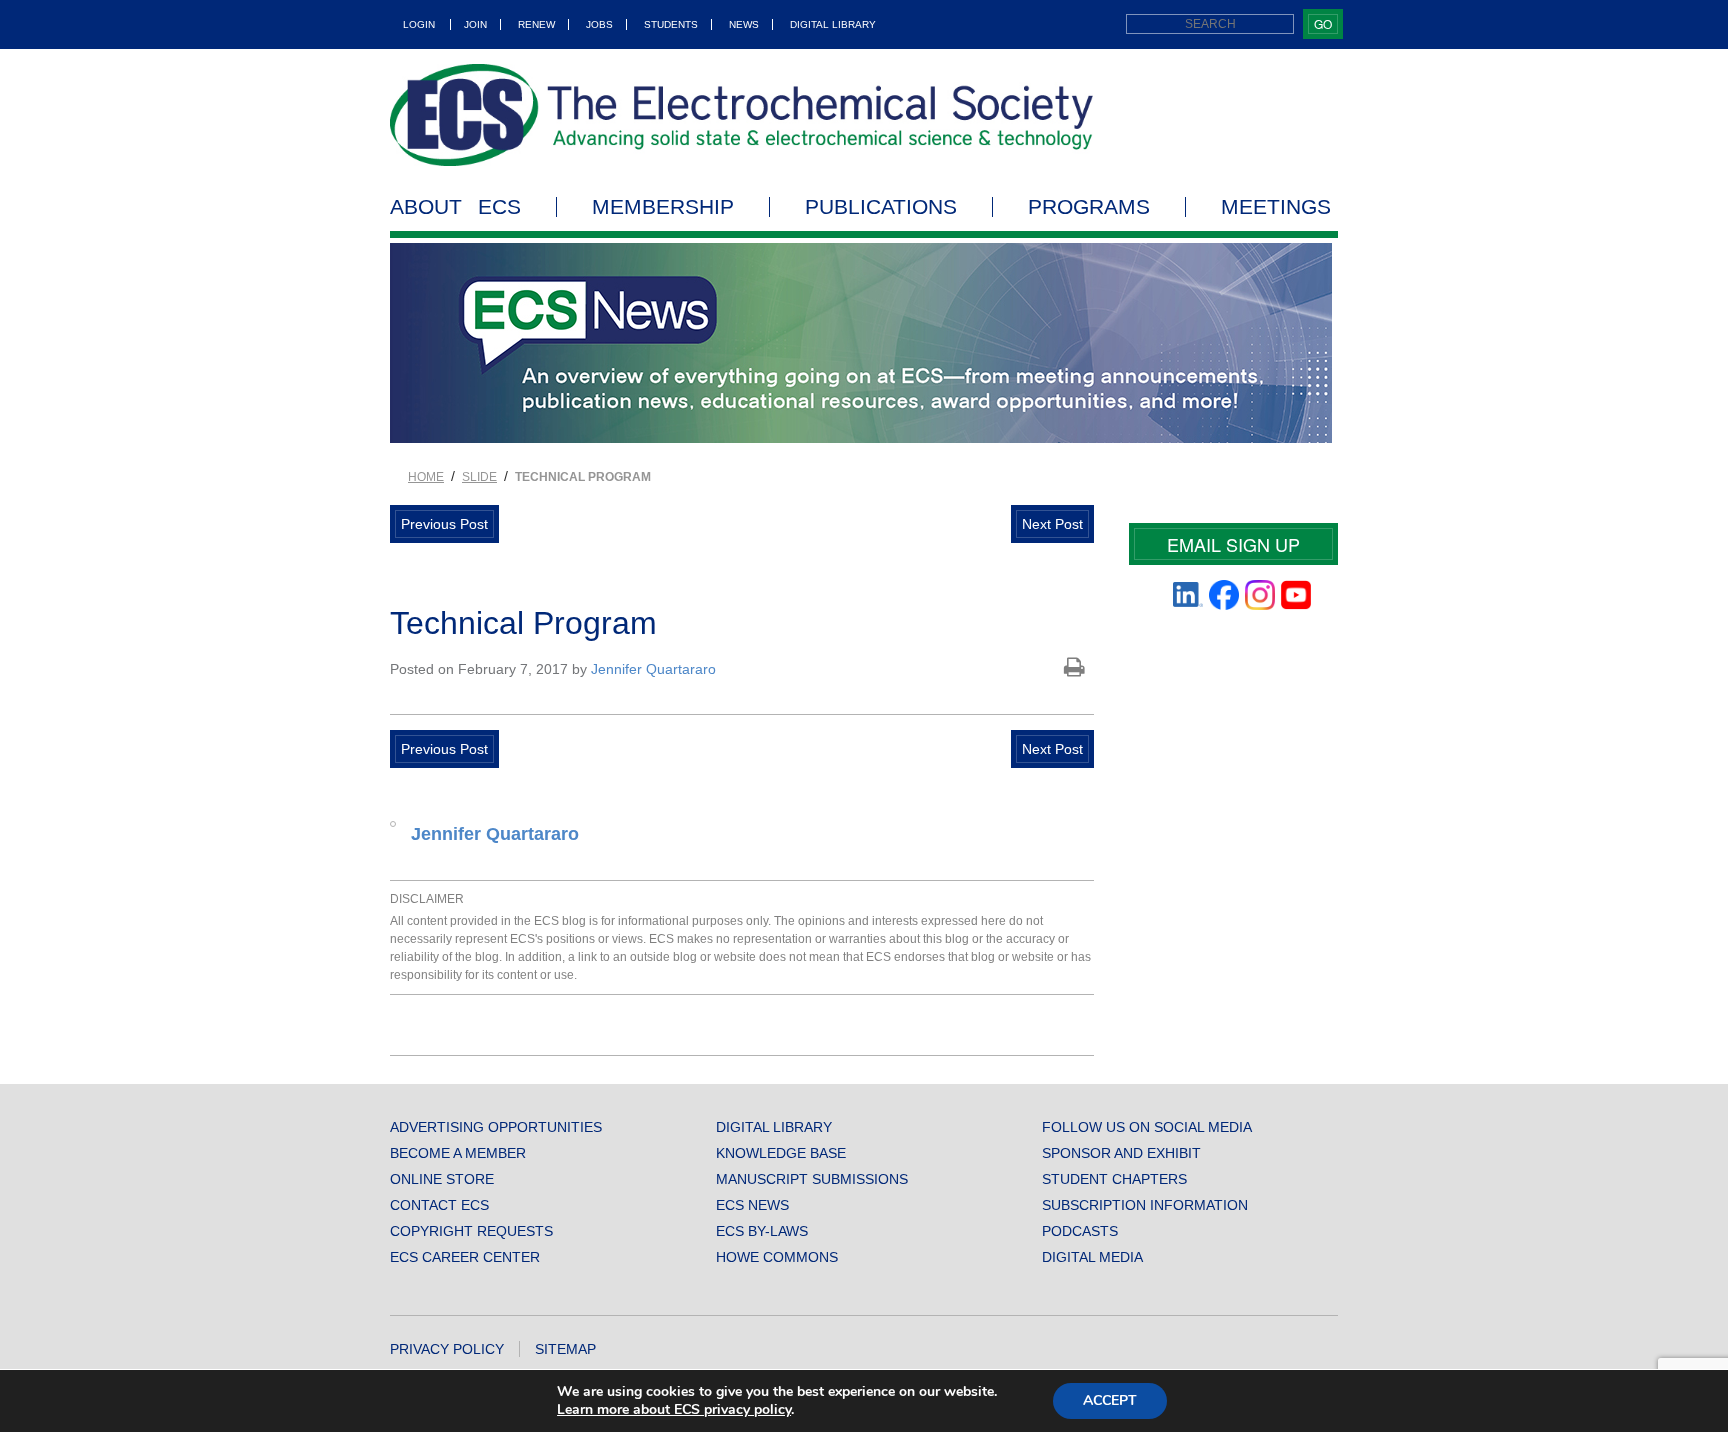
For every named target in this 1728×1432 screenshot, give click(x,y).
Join (475, 24)
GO (1323, 23)
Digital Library (833, 24)
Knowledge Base (781, 1153)
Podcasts (1080, 1231)
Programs (1089, 207)
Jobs (599, 24)
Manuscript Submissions (812, 1179)
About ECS (455, 207)
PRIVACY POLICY (447, 1349)
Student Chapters (1114, 1179)
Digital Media (1092, 1257)
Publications (881, 207)
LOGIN (419, 24)
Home (426, 477)
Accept (1110, 1400)
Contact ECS (439, 1205)
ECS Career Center (465, 1257)
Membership (663, 207)
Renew (536, 24)
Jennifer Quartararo (653, 669)
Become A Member (458, 1153)
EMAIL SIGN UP (1233, 544)
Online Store (442, 1179)
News (744, 24)
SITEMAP (565, 1349)
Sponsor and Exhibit (1121, 1153)
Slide (479, 477)
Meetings (1276, 207)
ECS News (752, 1205)
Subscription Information (1145, 1205)
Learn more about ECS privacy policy (674, 1409)
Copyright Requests (471, 1231)
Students (671, 24)
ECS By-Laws (762, 1231)
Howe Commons (777, 1257)
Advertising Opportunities (496, 1127)
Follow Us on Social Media (1147, 1127)
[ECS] (742, 115)
